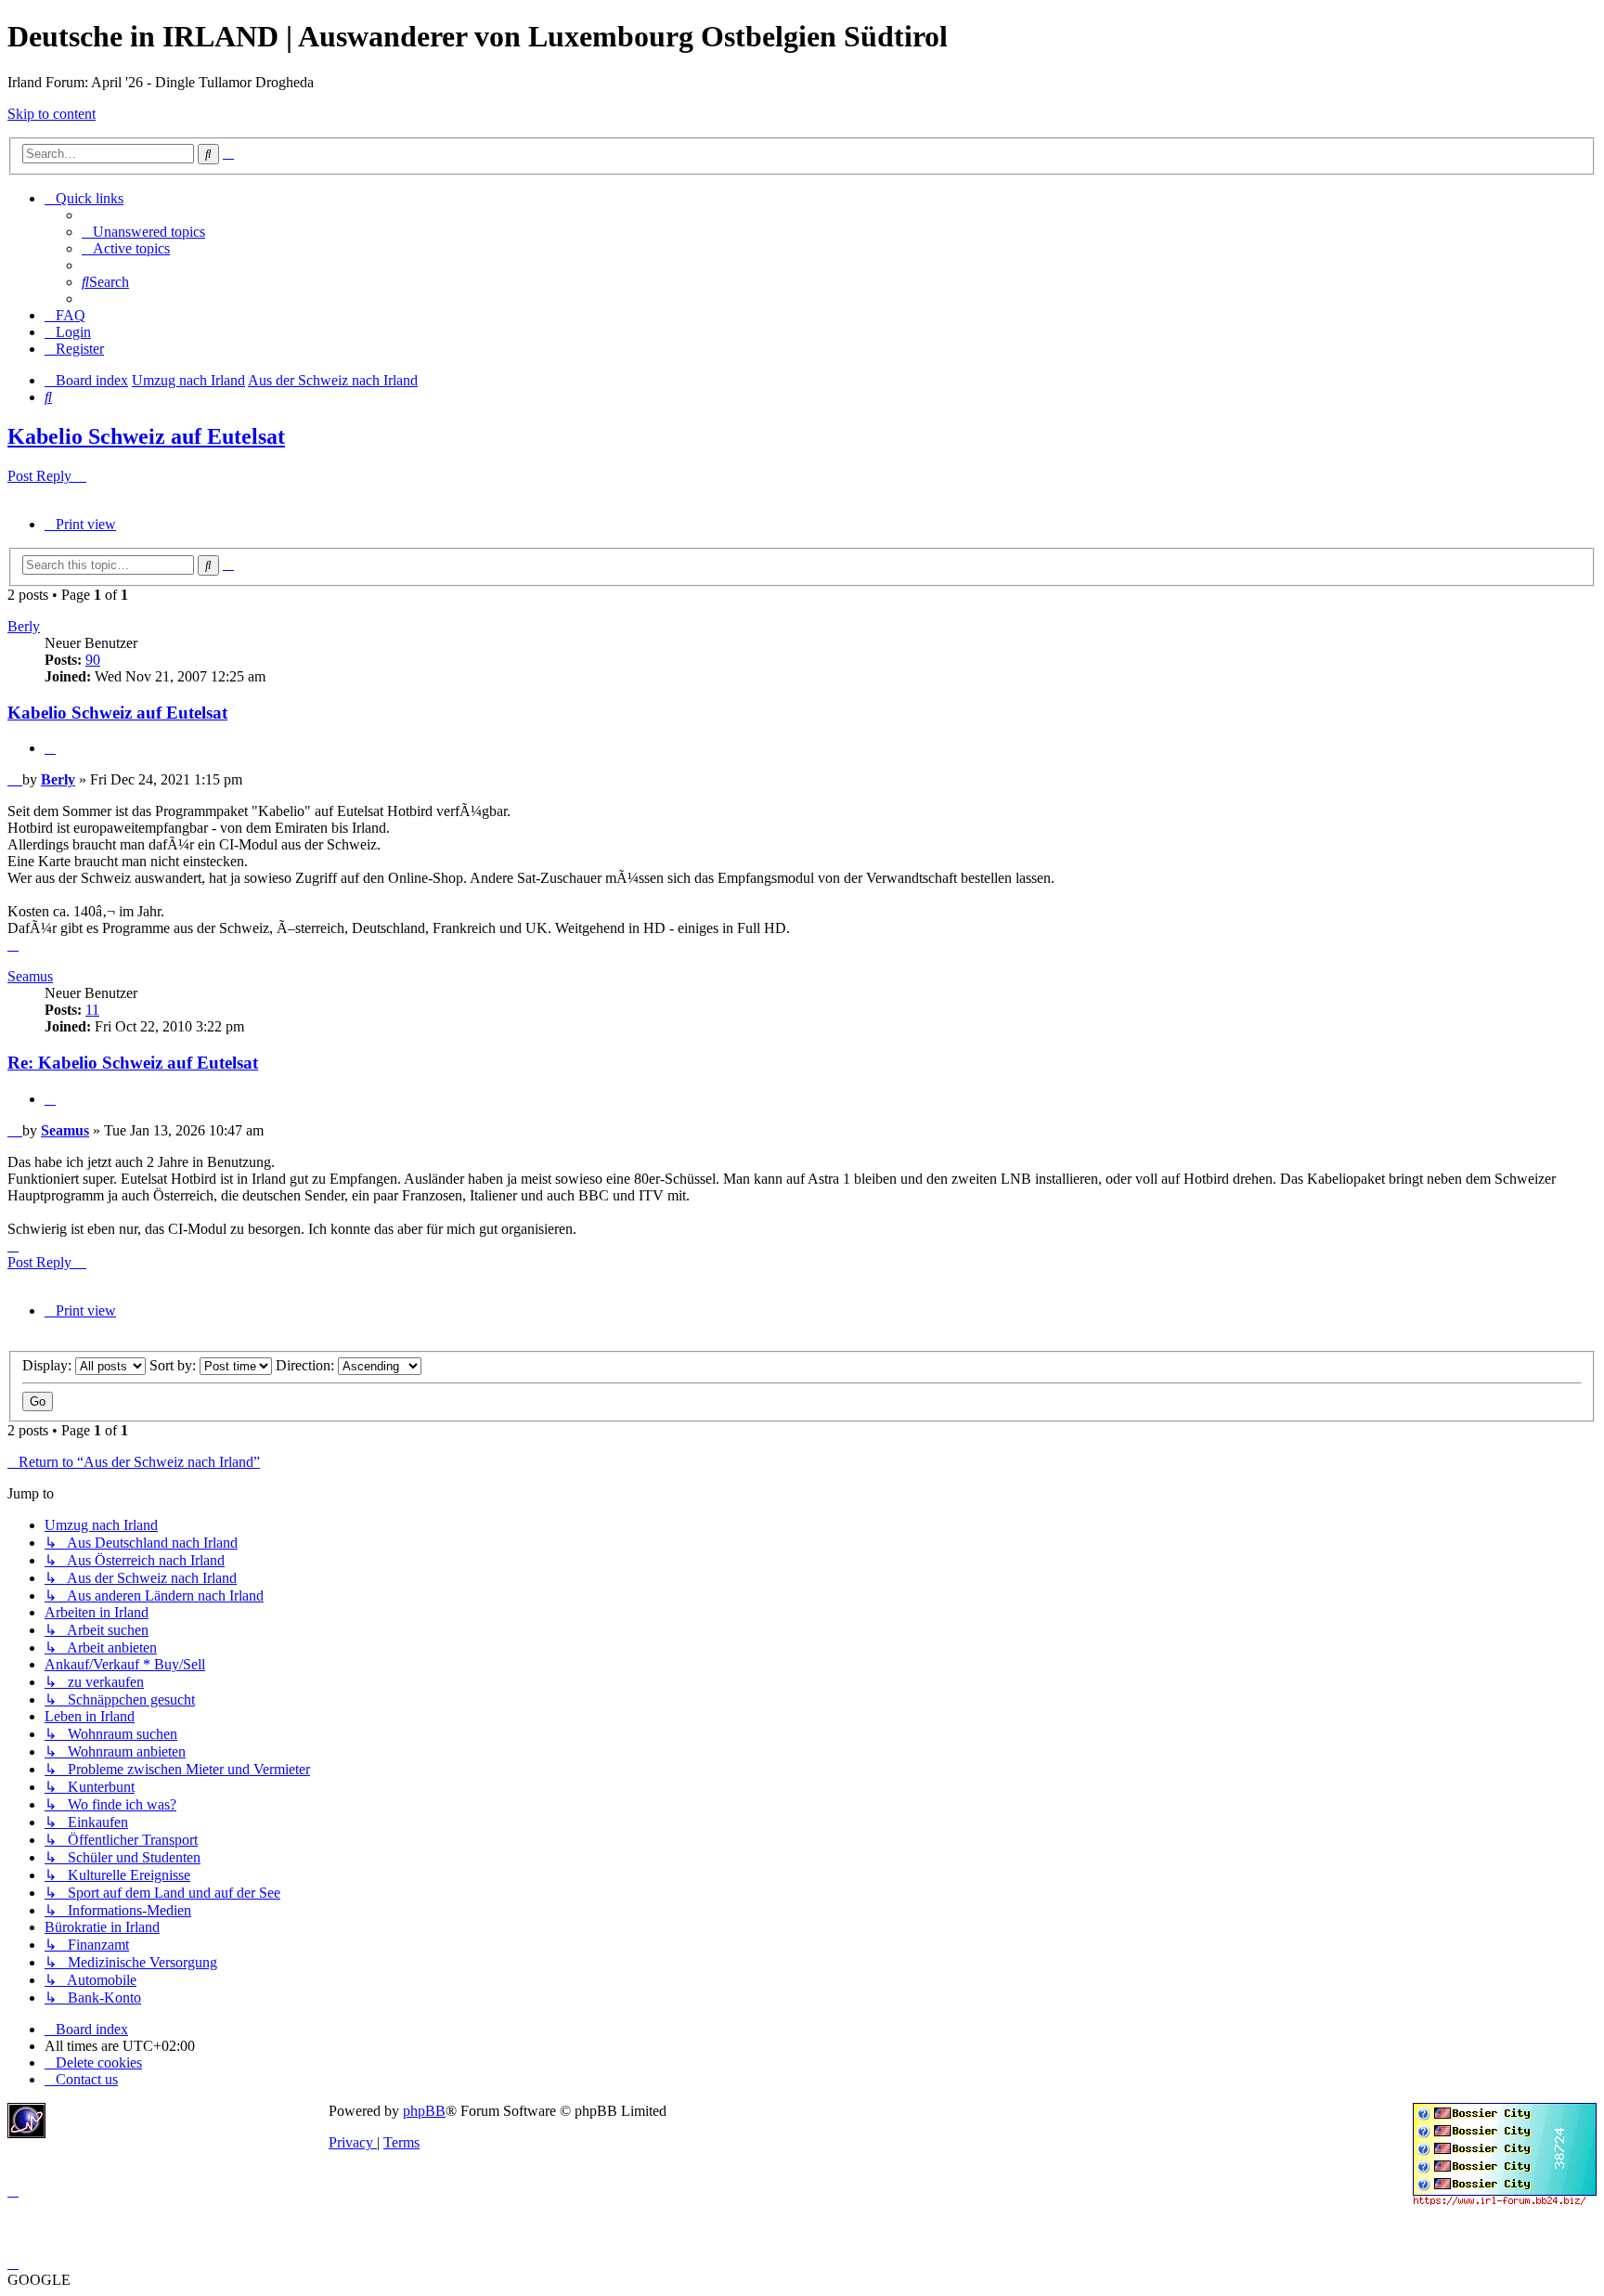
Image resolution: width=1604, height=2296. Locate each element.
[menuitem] (143, 232)
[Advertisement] (189, 2131)
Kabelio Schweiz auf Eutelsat (146, 436)
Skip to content (52, 114)
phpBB (424, 2111)
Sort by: (175, 1365)
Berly (24, 626)
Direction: (307, 1365)
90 (93, 660)
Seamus (30, 976)
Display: (49, 1365)
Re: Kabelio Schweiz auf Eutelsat (133, 1063)
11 (92, 1010)
